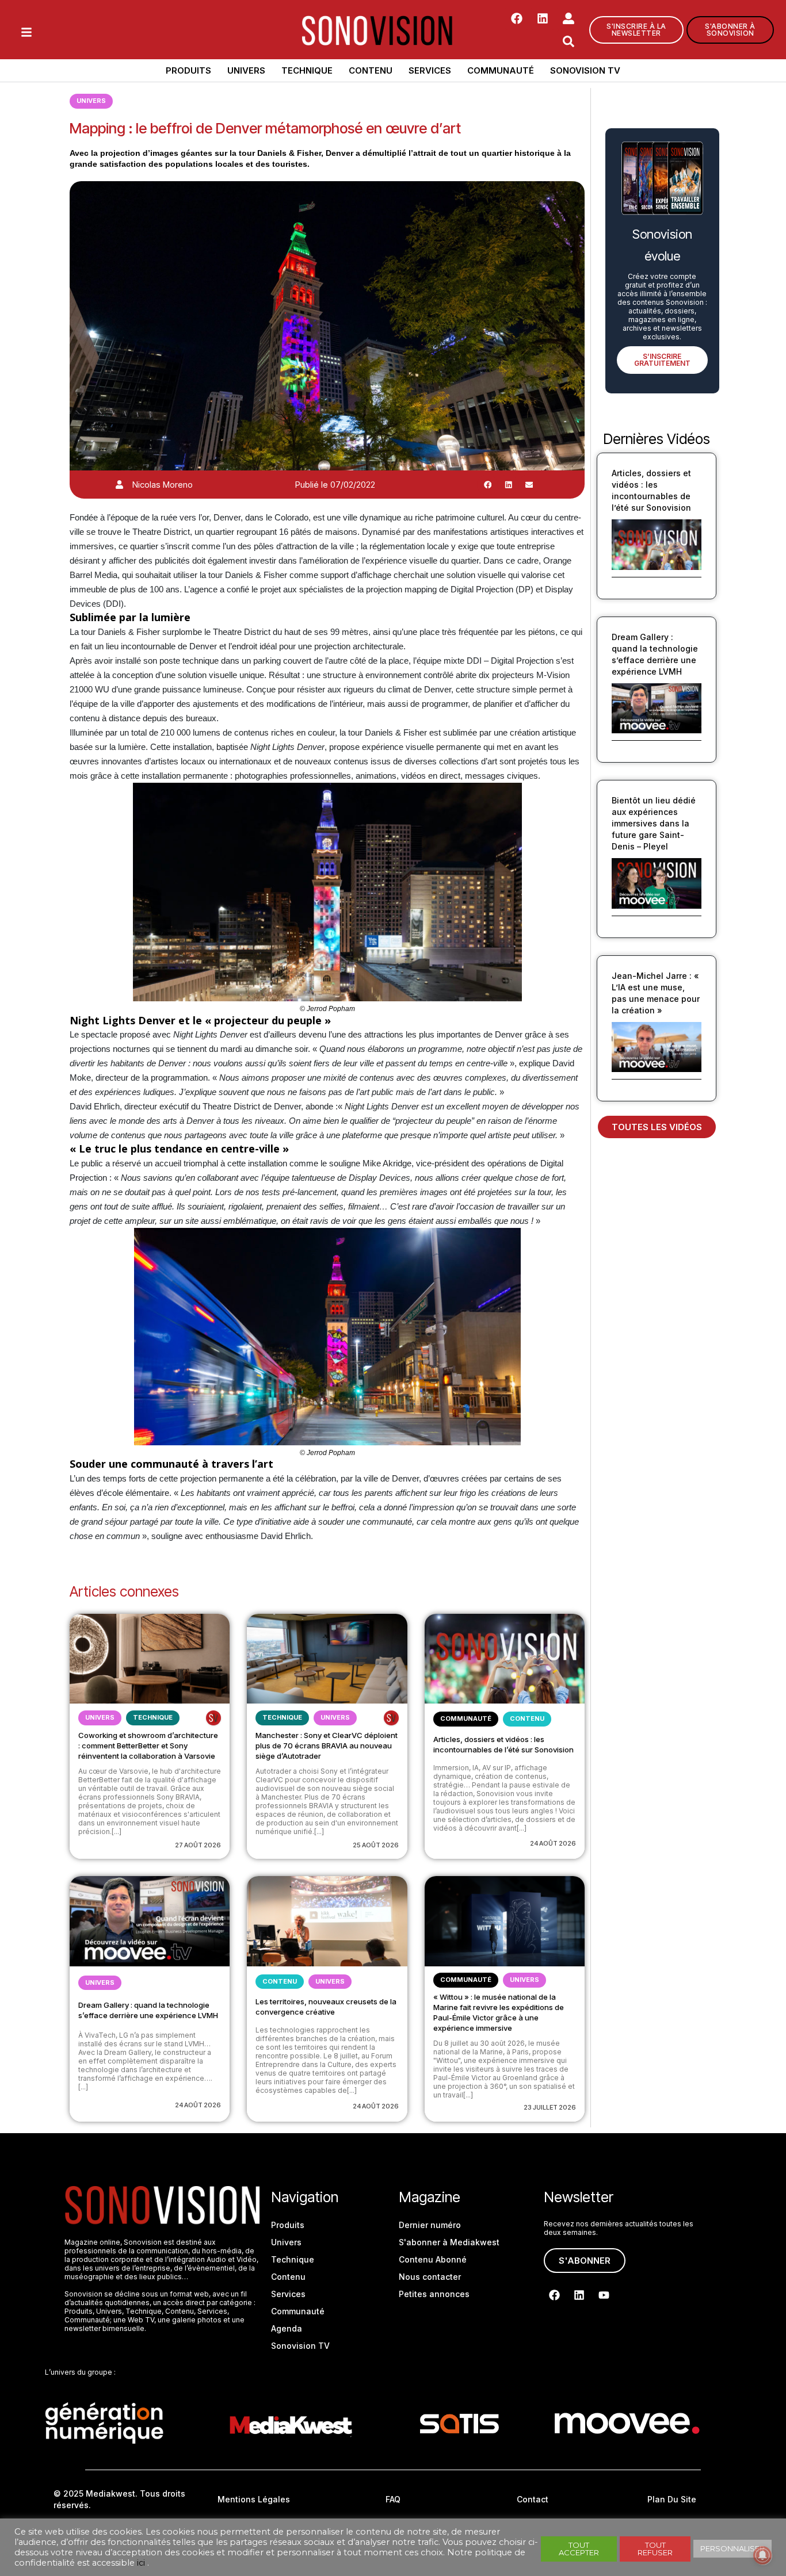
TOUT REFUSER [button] (655, 2549)
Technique (307, 70)
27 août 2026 (198, 1845)
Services (430, 70)
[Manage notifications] (762, 2555)
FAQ (393, 2499)
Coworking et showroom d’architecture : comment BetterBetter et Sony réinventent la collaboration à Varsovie (148, 1746)
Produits (188, 70)
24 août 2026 (553, 1843)
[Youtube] (604, 2295)
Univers (246, 70)
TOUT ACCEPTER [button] (579, 2549)
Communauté (501, 70)
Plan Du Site (672, 2499)
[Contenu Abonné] (213, 1718)
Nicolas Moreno (163, 485)
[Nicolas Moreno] (119, 485)
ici (141, 2563)
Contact (533, 2499)
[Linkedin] (543, 18)
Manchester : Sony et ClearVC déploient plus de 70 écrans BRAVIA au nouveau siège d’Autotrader (327, 1746)
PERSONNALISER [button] (732, 2548)
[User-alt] (568, 18)
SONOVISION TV (585, 70)
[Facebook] (517, 18)
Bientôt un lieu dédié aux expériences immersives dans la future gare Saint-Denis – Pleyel (654, 823)
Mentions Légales (254, 2499)
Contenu (371, 70)
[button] (487, 485)
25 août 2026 (376, 1845)
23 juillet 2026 (550, 2107)
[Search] (568, 41)
